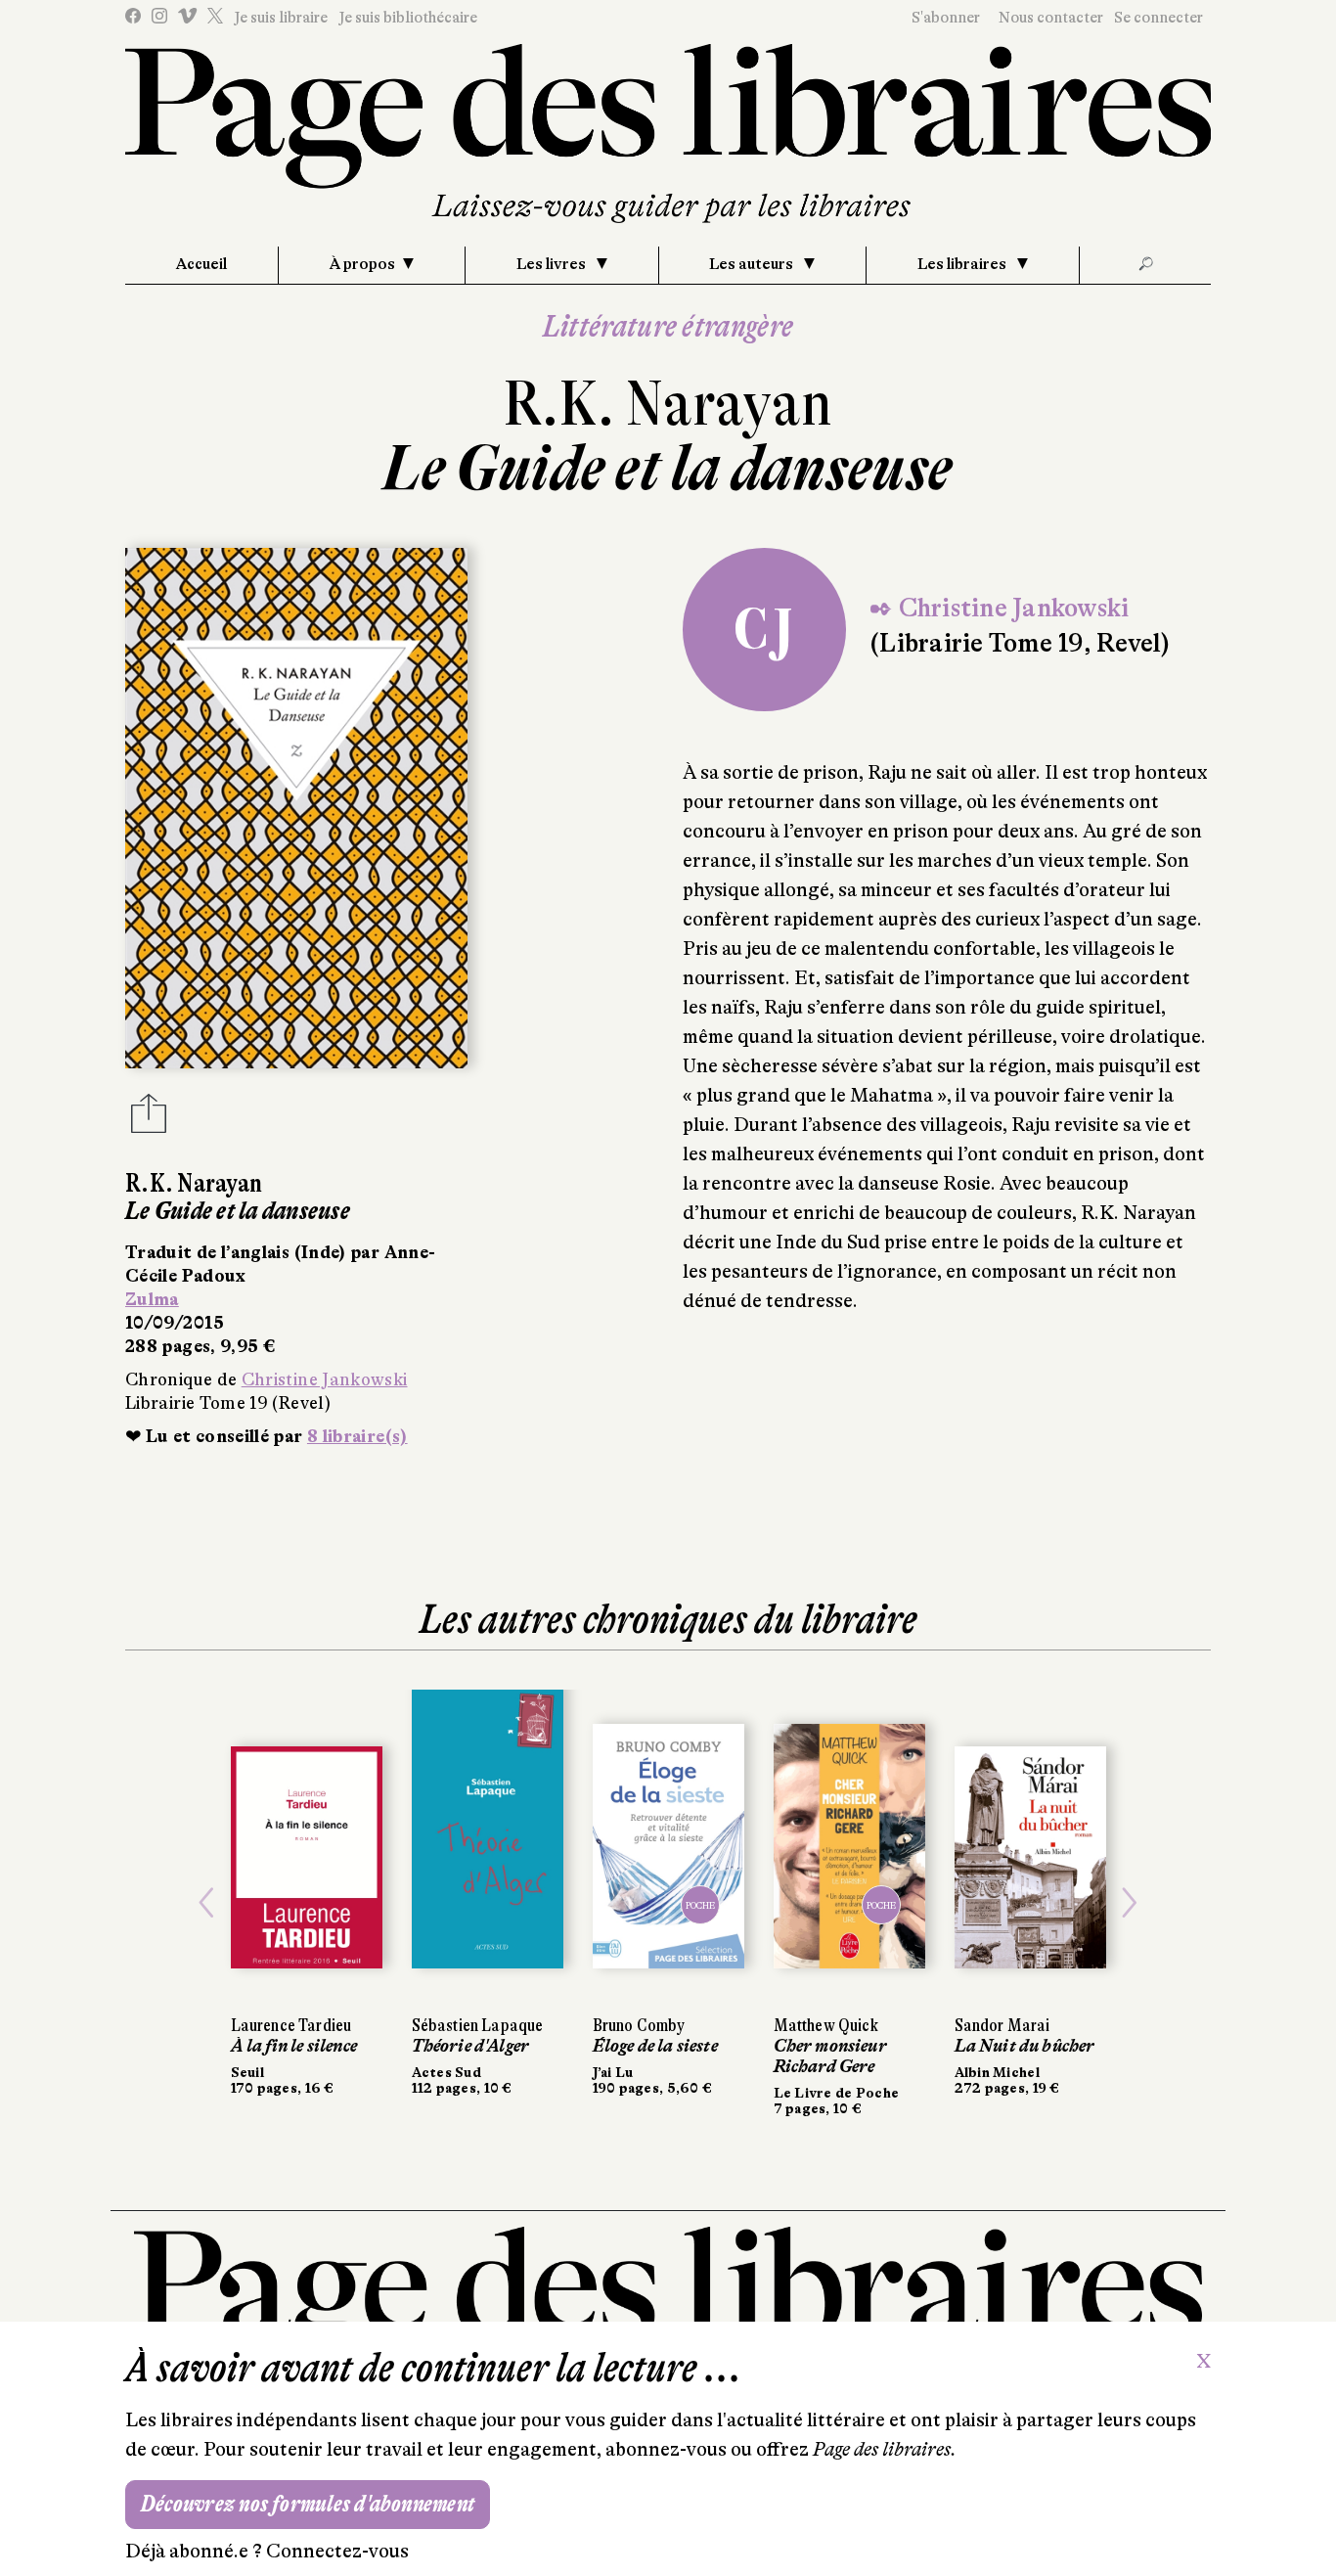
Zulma (152, 1299)
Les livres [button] (553, 264)
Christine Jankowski (325, 1379)
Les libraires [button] (963, 264)
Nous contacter (1051, 18)
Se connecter (1158, 18)
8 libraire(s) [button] (357, 1436)
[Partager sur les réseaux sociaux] (149, 1119)
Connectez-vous (337, 2551)
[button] (207, 1903)
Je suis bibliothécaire (408, 18)
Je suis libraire (281, 18)
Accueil (201, 264)
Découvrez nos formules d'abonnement (308, 2504)
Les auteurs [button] (753, 264)
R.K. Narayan (668, 404)
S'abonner (946, 18)
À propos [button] (362, 264)
